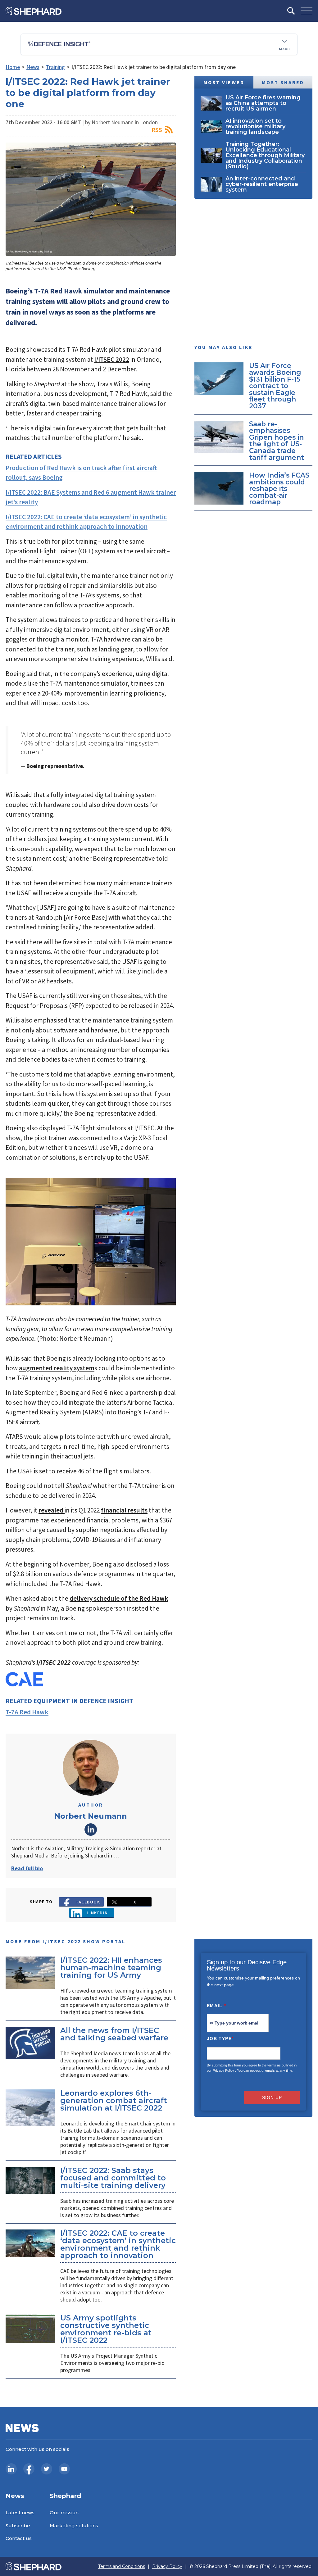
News (33, 67)
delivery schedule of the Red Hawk (119, 1598)
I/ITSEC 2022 (112, 359)
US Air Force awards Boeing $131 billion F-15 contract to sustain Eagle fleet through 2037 (275, 386)
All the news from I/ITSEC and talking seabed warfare (114, 2034)
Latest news (20, 2513)
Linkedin (97, 1913)
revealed (52, 1510)
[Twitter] (47, 2469)
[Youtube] (64, 2469)
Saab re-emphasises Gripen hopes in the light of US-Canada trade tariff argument (277, 441)
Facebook (88, 1902)
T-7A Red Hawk (27, 1712)
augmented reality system (57, 1368)
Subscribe (18, 2526)
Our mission (64, 2513)
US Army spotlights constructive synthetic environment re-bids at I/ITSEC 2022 (106, 2329)
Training (55, 67)
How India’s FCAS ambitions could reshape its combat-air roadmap (279, 488)
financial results (124, 1510)
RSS (157, 130)
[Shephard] (34, 11)
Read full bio (27, 1868)
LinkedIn (91, 1830)
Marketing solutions (74, 2526)
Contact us (19, 2538)
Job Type (220, 2039)
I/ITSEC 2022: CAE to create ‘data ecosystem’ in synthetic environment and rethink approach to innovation (118, 2244)
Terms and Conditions (122, 2567)
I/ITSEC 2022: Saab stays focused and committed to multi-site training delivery (113, 2178)
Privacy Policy (223, 2070)
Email (217, 2006)
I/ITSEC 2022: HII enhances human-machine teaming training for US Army (111, 1968)
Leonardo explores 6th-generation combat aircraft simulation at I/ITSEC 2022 (114, 2100)
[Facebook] (29, 2469)
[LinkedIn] (11, 2469)
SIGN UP (272, 2098)
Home (13, 67)
